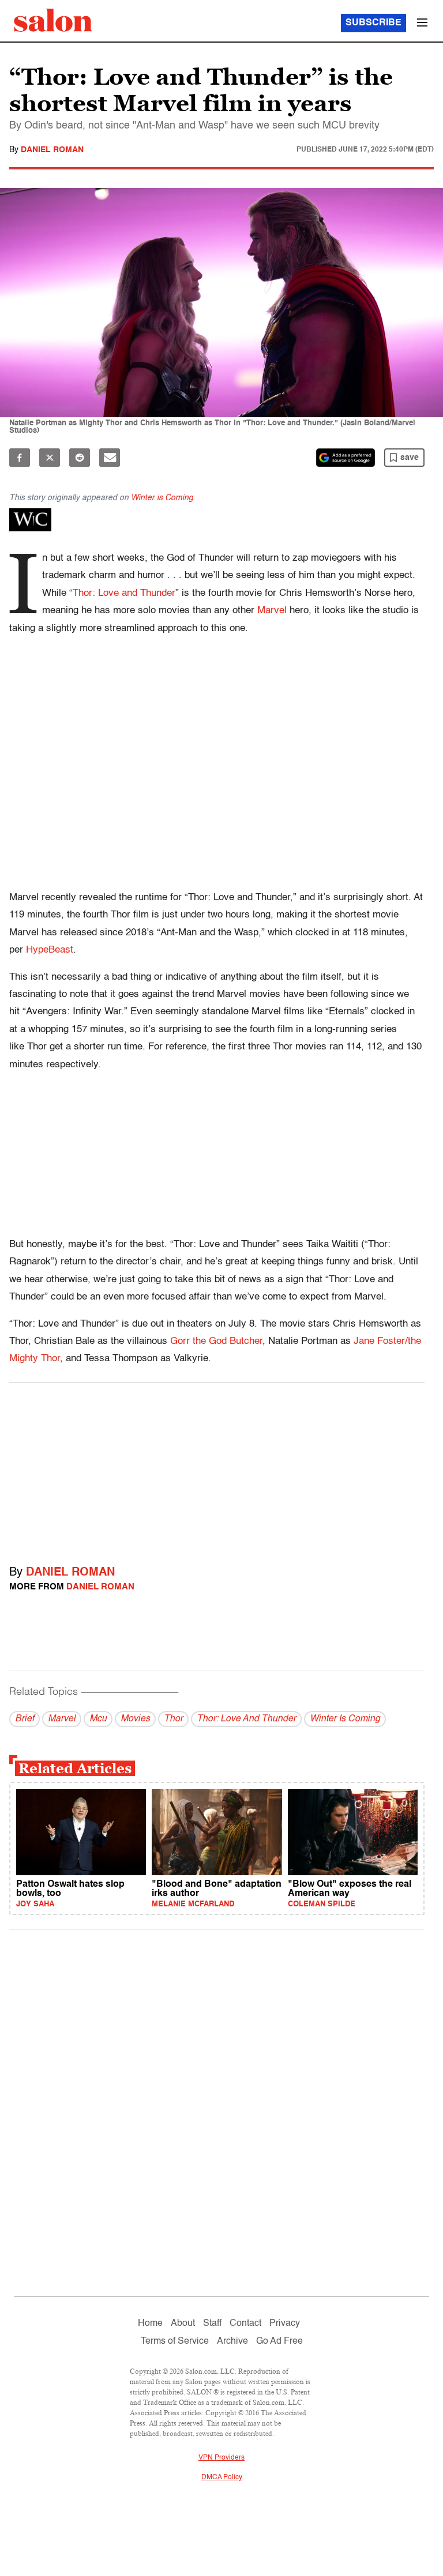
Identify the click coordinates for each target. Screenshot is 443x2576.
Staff (212, 2324)
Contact (245, 2324)
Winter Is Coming (345, 1719)
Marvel (272, 611)
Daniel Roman (52, 150)
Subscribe (373, 23)
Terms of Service (175, 2341)
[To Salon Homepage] (53, 20)
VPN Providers (221, 2458)
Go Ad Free (279, 2341)
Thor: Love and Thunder (124, 593)
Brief (25, 1719)
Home (150, 2324)
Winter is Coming (162, 498)
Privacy (285, 2324)
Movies (135, 1719)
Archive (232, 2341)
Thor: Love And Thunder (246, 1719)
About (183, 2324)
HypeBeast (50, 950)
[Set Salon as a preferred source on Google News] (346, 458)
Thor (173, 1719)
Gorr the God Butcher (216, 1341)
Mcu (98, 1719)
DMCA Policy (222, 2477)
